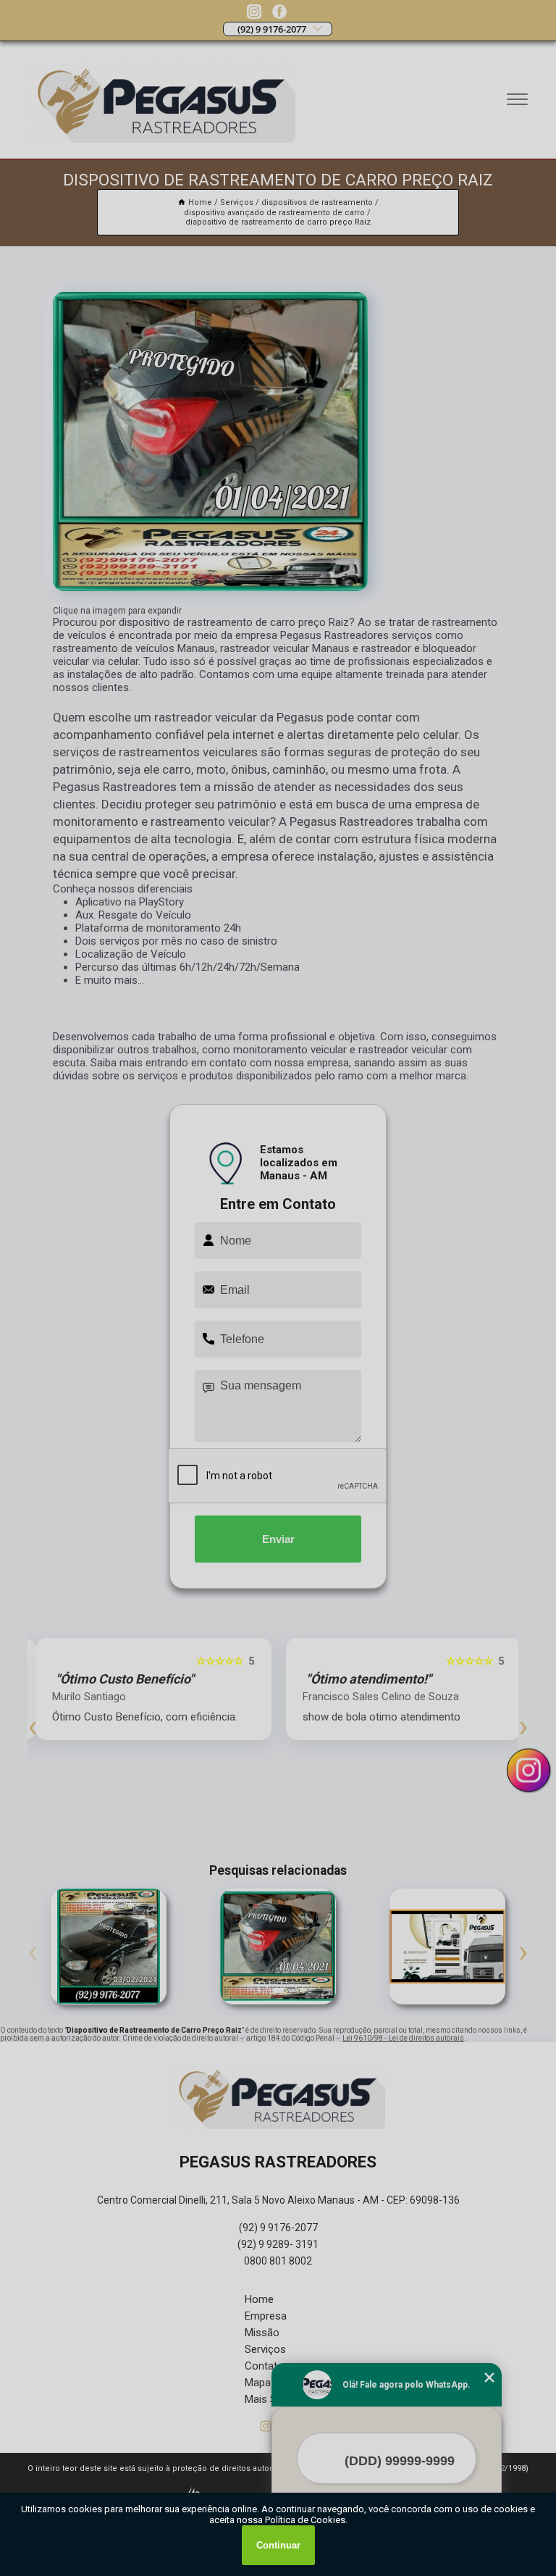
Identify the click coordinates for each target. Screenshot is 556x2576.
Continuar (278, 2545)
